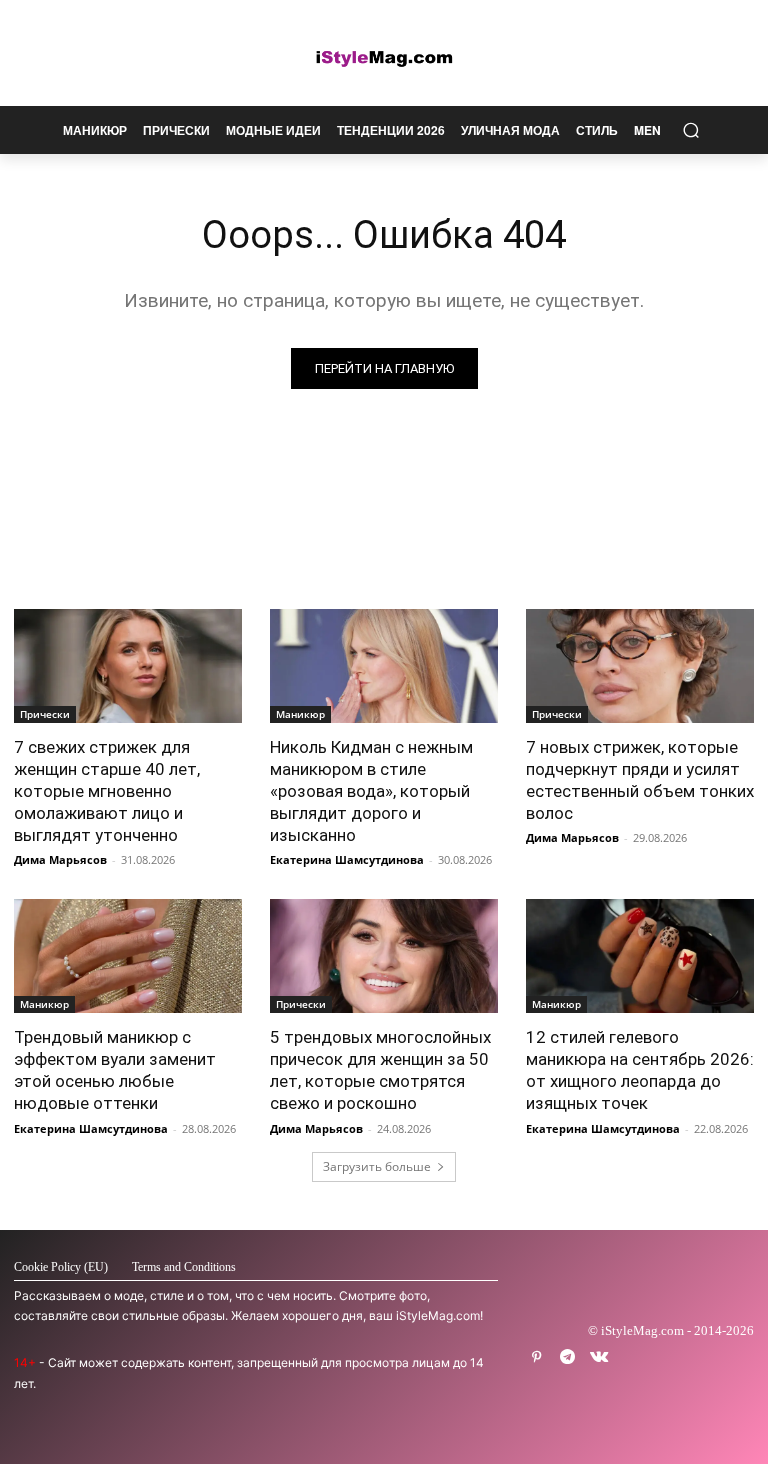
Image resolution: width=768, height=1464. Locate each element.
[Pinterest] (536, 1357)
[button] (690, 130)
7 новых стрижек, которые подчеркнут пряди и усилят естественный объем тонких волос (640, 780)
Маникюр (300, 714)
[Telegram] (567, 1357)
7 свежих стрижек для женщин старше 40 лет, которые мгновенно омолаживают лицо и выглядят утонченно (107, 791)
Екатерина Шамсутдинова (347, 859)
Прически (45, 714)
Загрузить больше (377, 1166)
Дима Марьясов (60, 859)
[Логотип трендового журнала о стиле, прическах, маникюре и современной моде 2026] (384, 58)
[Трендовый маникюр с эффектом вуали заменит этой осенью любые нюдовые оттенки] (128, 956)
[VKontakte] (598, 1357)
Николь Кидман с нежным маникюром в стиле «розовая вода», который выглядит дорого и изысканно (371, 791)
